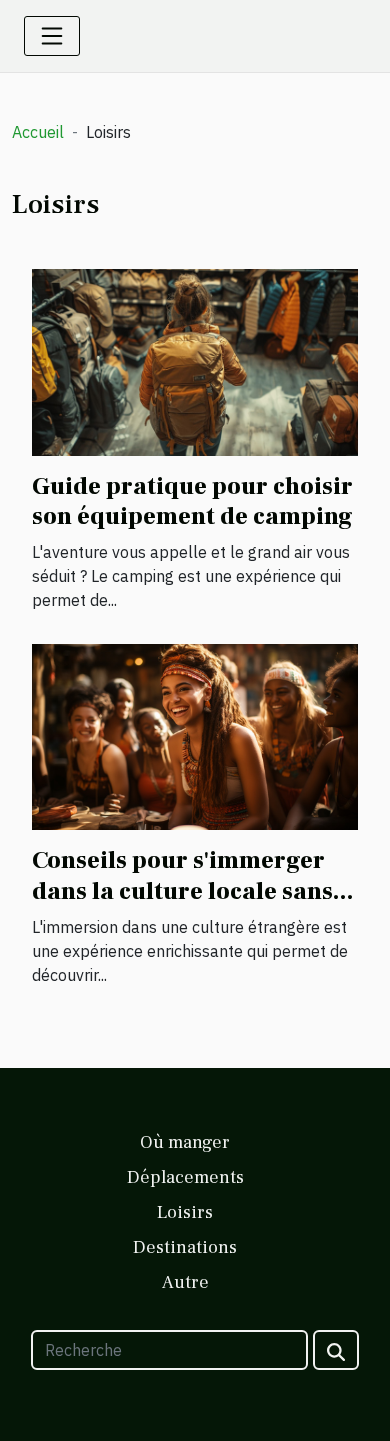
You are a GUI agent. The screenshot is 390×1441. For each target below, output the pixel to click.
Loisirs (185, 1212)
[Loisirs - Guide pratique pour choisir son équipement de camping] (195, 361)
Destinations (185, 1247)
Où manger (185, 1142)
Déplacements (185, 1177)
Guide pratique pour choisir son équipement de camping (192, 501)
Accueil (38, 132)
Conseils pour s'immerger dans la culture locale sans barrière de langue (182, 891)
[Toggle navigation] (52, 36)
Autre (185, 1282)
